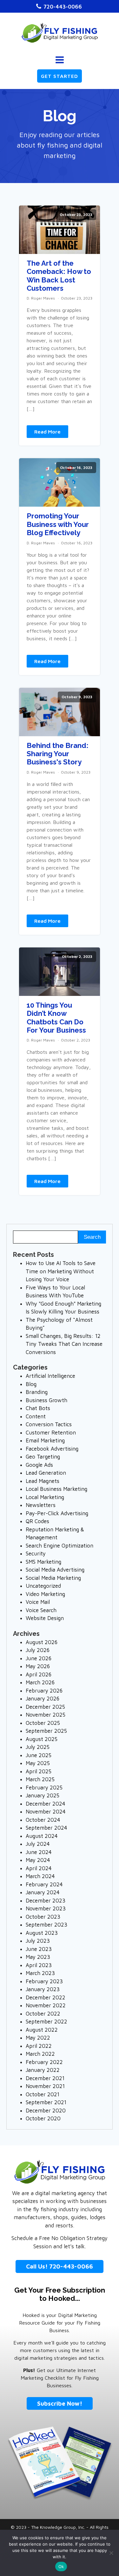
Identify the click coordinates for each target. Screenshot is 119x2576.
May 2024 (38, 1860)
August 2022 (42, 2030)
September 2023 (46, 1925)
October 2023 (43, 1917)
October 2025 (43, 1723)
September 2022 (46, 2022)
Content (36, 1416)
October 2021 (43, 2094)
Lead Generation (46, 1473)
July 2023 (38, 1941)
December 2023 (46, 1901)
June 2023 (39, 1949)
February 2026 (44, 1691)
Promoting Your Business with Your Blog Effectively (58, 524)
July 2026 (38, 1650)
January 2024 (43, 1892)
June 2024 (39, 1852)
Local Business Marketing (56, 1489)
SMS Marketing (43, 1562)
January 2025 (43, 1795)
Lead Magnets (43, 1481)
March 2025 (40, 1779)
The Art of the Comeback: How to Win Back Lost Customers (59, 276)
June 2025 (39, 1755)
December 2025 (45, 1707)
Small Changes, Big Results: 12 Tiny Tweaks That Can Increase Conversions (64, 1344)
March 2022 (40, 2054)
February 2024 (44, 1884)
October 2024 (43, 1820)
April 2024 (39, 1868)
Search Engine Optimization (60, 1546)
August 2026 (42, 1642)
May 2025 (38, 1763)
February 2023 (44, 1981)
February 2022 (44, 2062)
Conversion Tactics (49, 1424)
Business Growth (46, 1400)
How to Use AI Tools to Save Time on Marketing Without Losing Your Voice (61, 1271)
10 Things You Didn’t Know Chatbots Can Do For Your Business (56, 1018)
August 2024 (42, 1836)
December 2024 (46, 1804)
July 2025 (38, 1747)
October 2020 (43, 2118)
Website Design (45, 1618)
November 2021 (45, 2086)
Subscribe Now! (60, 2403)
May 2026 (38, 1666)
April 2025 (39, 1771)
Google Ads (39, 1465)
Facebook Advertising (52, 1449)
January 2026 (43, 1699)
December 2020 (46, 2111)
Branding (37, 1392)
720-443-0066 (63, 6)
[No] (111, 2553)
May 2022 (38, 2038)
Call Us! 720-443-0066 (60, 2266)
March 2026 (40, 1682)
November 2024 (46, 1812)
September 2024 (46, 1828)
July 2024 (38, 1844)
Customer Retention (51, 1433)
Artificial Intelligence (50, 1376)
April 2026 (39, 1674)
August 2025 (42, 1739)
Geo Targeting (43, 1457)
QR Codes (37, 1521)
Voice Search (41, 1610)
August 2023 (42, 1933)
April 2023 (39, 1965)
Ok (61, 2567)
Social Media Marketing (53, 1578)
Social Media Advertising (55, 1570)
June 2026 (39, 1658)
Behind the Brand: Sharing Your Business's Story (58, 754)
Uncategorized (43, 1586)
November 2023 (46, 1908)
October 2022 (43, 2014)
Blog (31, 1384)
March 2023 (40, 1973)
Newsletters (41, 1505)
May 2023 (38, 1957)
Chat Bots (38, 1408)
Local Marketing (45, 1497)
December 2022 (46, 1997)
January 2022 (43, 2070)
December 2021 (45, 2078)
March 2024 (40, 1876)
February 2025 (44, 1788)
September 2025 (46, 1731)
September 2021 (46, 2102)
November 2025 (46, 1715)
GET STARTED (60, 76)
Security (36, 1554)
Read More (47, 432)
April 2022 (39, 2046)
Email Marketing (45, 1440)
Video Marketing (45, 1594)
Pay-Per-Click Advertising (57, 1513)
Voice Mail (38, 1602)
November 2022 (46, 2005)
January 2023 (43, 1989)
